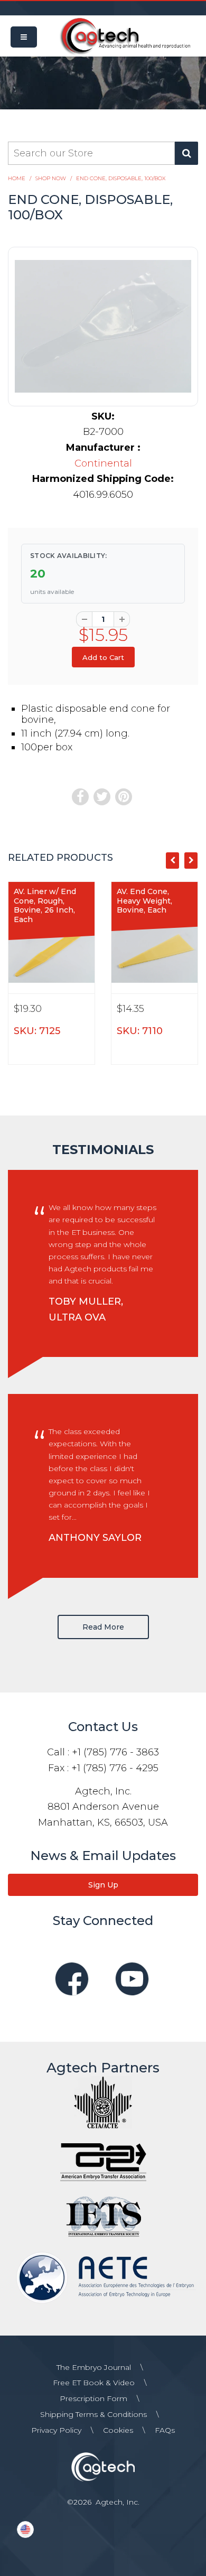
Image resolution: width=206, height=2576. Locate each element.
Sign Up (103, 1885)
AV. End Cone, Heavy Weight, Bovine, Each (144, 901)
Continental (103, 463)
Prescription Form (93, 2398)
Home (17, 178)
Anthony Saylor (95, 1538)
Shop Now (51, 178)
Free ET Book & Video (94, 2383)
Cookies (118, 2430)
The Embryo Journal (94, 2367)
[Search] (186, 153)
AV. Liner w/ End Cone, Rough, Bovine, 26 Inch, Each (45, 905)
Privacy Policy (56, 2430)
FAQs (165, 2430)
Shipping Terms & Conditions (93, 2414)
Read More (103, 1627)
